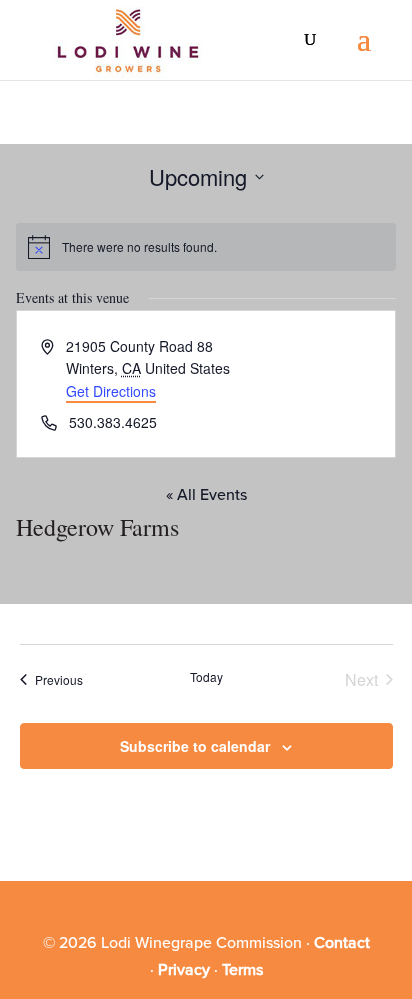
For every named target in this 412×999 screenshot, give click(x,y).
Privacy (184, 970)
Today (206, 677)
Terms (242, 970)
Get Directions (111, 391)
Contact (342, 943)
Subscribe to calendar (195, 746)
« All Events (206, 495)
